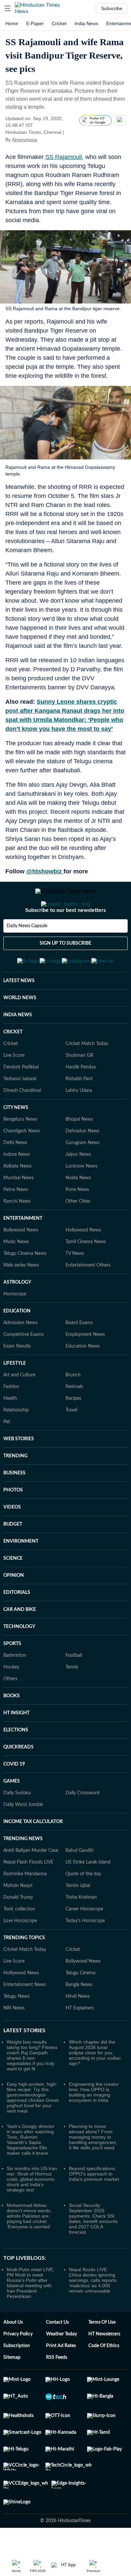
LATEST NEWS (19, 1014)
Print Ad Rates (61, 2379)
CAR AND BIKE (20, 1642)
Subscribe (112, 8)
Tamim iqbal (78, 1918)
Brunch (73, 1408)
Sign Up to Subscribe (65, 970)
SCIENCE (13, 1591)
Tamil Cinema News (86, 1275)
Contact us (57, 2355)
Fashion (11, 1420)
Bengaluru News (20, 1152)
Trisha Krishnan (81, 1930)
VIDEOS (12, 1540)
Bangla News (79, 2017)
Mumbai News (18, 1211)
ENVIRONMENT (21, 1574)
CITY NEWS (16, 1140)
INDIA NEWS (18, 1048)
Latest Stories (24, 2063)
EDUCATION (17, 1344)
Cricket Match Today (87, 1077)
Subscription (17, 2379)
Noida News (78, 1211)
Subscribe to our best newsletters (65, 937)
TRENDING (15, 1489)
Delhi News (15, 1176)
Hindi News (78, 2029)
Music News (16, 1275)
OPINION (14, 1608)
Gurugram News (82, 1176)
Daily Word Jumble (23, 1837)
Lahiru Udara (79, 1123)
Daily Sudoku (17, 1826)
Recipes (73, 1431)
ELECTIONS (16, 1763)
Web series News (21, 1298)
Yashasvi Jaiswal (20, 1112)
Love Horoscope (20, 1954)
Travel (71, 1443)
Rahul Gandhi (79, 1883)
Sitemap (12, 2390)
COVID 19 (14, 1797)
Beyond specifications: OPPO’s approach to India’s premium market (94, 2207)
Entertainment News (25, 2017)
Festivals (74, 1420)
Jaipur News (78, 1187)
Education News (83, 1379)
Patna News (16, 1222)
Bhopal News (79, 1152)
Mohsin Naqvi (18, 1918)
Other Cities (78, 1234)
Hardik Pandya (81, 1100)
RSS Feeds (57, 2390)
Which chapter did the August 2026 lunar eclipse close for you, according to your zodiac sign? (95, 2085)
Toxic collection (19, 1942)
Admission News (20, 1356)
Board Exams (79, 1356)
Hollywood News (83, 1263)
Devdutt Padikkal (21, 1100)
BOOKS (12, 1729)
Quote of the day (83, 1907)
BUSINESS (14, 1506)
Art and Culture (19, 1408)
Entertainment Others (88, 1298)
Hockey (11, 1700)
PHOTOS (13, 1523)
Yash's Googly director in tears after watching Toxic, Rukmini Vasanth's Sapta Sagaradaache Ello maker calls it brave (31, 2172)
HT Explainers (80, 2041)
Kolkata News (17, 1199)
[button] (8, 8)
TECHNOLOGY (19, 1659)
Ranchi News (17, 1234)
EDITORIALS (17, 1625)
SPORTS (12, 1677)
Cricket (59, 23)
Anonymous (25, 140)
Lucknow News (81, 1199)
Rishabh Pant (79, 1112)
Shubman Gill (79, 1088)
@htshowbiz (45, 871)
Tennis (72, 1700)
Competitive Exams (24, 1367)
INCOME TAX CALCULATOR (33, 1855)
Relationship (16, 1443)
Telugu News (16, 2029)
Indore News (17, 1187)
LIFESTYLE (15, 1396)
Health (10, 1431)
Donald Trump (18, 1930)
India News (86, 23)
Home (12, 23)
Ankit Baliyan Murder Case (31, 1883)
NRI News (14, 2041)
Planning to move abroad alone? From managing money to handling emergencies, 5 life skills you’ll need (93, 2170)
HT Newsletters (104, 2367)
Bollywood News (21, 1263)
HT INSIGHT (16, 1746)
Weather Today (61, 2367)
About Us (13, 2355)
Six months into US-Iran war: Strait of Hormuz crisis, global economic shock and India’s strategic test (32, 2212)
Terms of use (102, 2355)
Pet (7, 1455)
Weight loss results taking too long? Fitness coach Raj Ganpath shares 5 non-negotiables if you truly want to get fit (32, 2088)
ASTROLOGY (17, 1315)
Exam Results (17, 1379)
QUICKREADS (18, 1780)
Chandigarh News (22, 1164)
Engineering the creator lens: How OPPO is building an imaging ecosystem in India (94, 2125)
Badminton (15, 1688)
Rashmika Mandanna (25, 1907)
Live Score (14, 1088)
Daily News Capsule (27, 953)
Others (10, 1712)
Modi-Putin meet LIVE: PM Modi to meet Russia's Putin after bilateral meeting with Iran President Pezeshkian (31, 2316)
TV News (75, 1286)
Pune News (77, 1222)
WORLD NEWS (20, 1031)
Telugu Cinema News (25, 1286)
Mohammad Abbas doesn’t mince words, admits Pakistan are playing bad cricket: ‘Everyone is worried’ (29, 2249)
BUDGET (13, 1557)
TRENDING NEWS (23, 1872)
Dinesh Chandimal (22, 1123)
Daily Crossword (82, 1826)
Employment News (85, 1367)
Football (74, 1688)
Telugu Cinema (80, 2006)
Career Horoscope (84, 1942)
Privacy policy (18, 2367)
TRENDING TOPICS (24, 1971)
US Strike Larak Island (88, 1895)
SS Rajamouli (64, 157)
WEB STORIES (19, 1472)
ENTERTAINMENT (23, 1251)
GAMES (12, 1814)
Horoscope (15, 1327)
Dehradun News (82, 1164)
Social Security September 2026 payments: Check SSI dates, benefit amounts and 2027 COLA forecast (93, 2251)
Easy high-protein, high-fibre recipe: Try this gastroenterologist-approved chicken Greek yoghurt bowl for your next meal (33, 2130)
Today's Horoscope (85, 1954)
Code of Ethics (104, 2379)
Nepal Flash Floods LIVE (28, 1895)
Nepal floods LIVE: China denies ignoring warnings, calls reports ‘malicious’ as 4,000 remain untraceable (93, 2313)
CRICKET (13, 1065)
